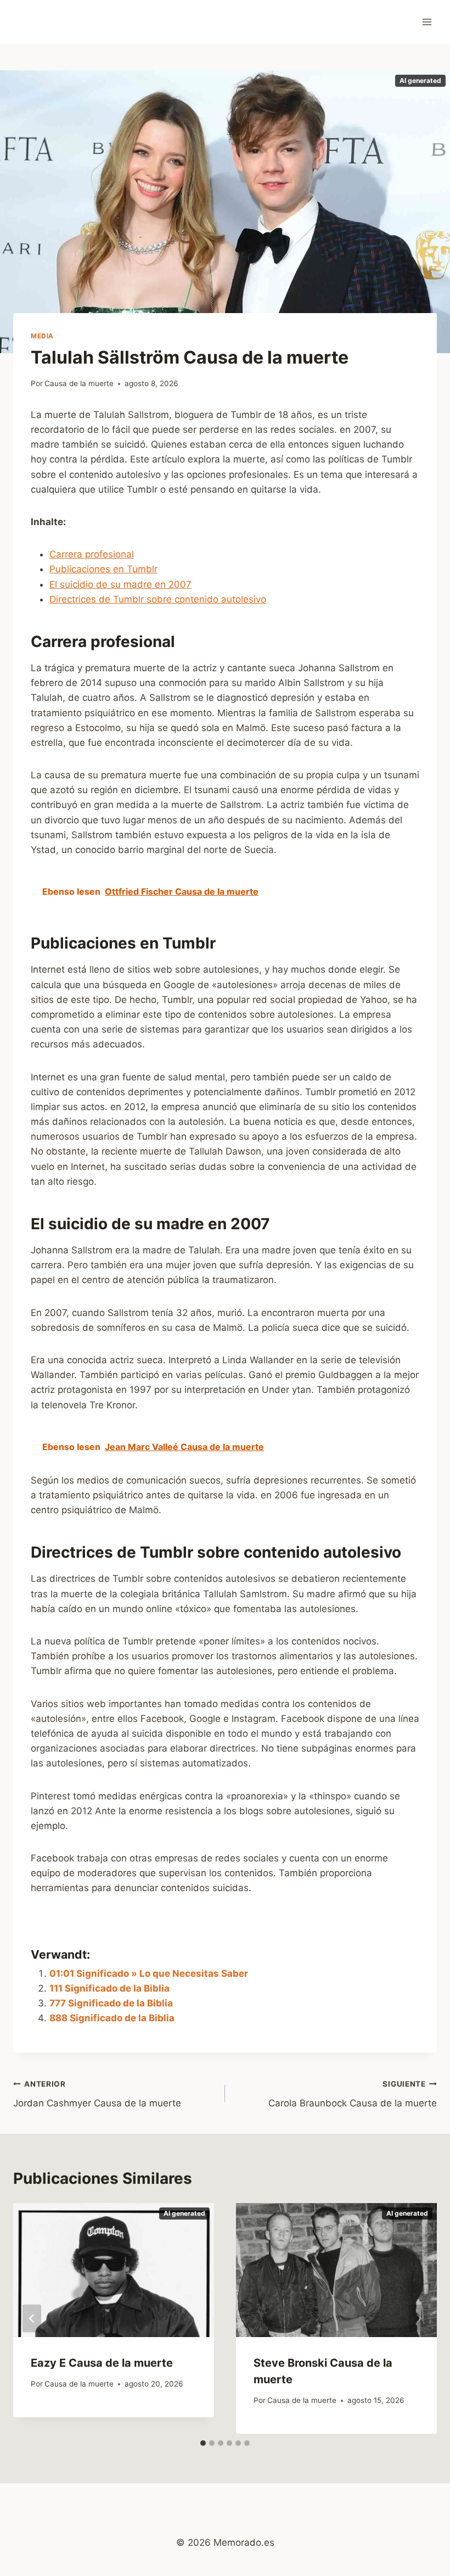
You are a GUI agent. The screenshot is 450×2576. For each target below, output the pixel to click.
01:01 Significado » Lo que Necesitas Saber (149, 1973)
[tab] (203, 2443)
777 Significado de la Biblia (111, 2003)
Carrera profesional (92, 554)
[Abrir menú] (427, 22)
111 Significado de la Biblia (109, 1988)
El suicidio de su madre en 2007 (120, 584)
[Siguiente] (418, 2319)
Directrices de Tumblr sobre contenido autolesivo (158, 599)
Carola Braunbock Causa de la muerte (353, 2094)
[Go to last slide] (32, 2319)
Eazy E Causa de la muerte (102, 2363)
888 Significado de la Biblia (112, 2018)
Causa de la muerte (79, 383)
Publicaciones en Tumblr (103, 569)
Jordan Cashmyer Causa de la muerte (97, 2094)
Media (42, 336)
